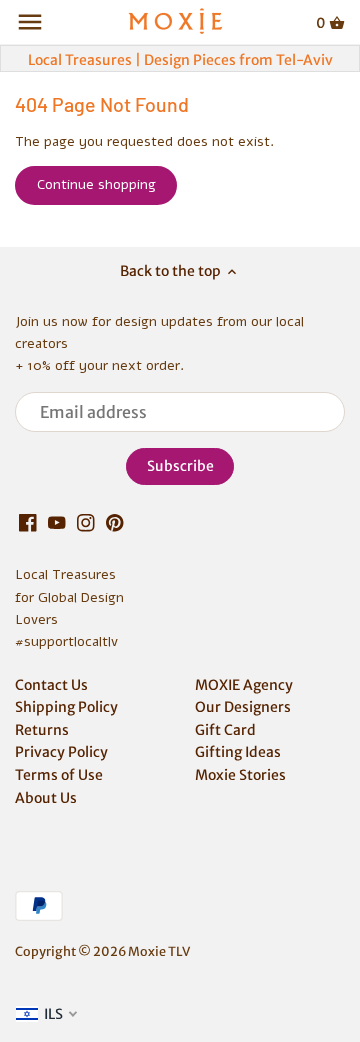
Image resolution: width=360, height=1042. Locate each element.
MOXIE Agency (244, 685)
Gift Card (225, 730)
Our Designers (243, 707)
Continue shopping (96, 184)
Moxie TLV (159, 951)
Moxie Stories (240, 775)
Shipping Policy (66, 707)
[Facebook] (28, 523)
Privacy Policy (61, 752)
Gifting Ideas (238, 752)
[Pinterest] (115, 523)
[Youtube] (57, 523)
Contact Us (51, 685)
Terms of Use (59, 775)
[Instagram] (86, 523)
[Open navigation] (30, 22)
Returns (42, 730)
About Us (46, 798)
